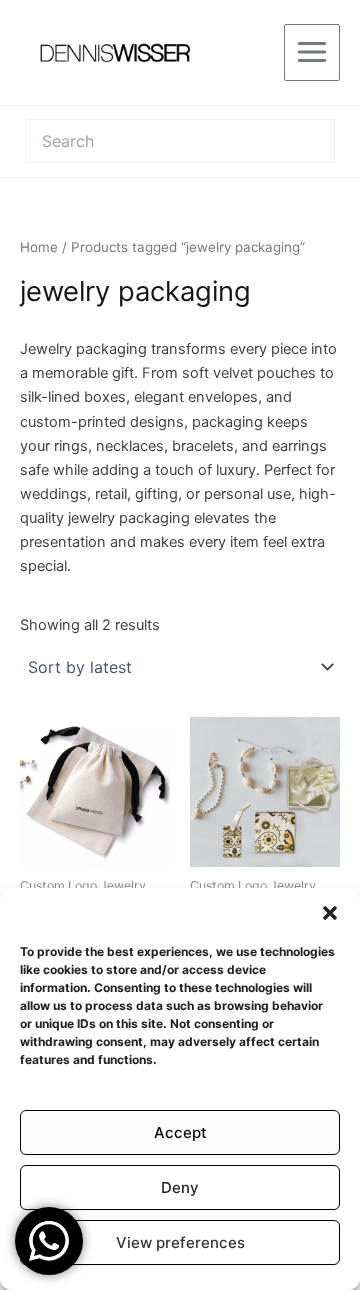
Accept (180, 1132)
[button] (330, 913)
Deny (180, 1187)
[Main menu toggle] (312, 52)
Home (39, 247)
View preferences (180, 1242)
